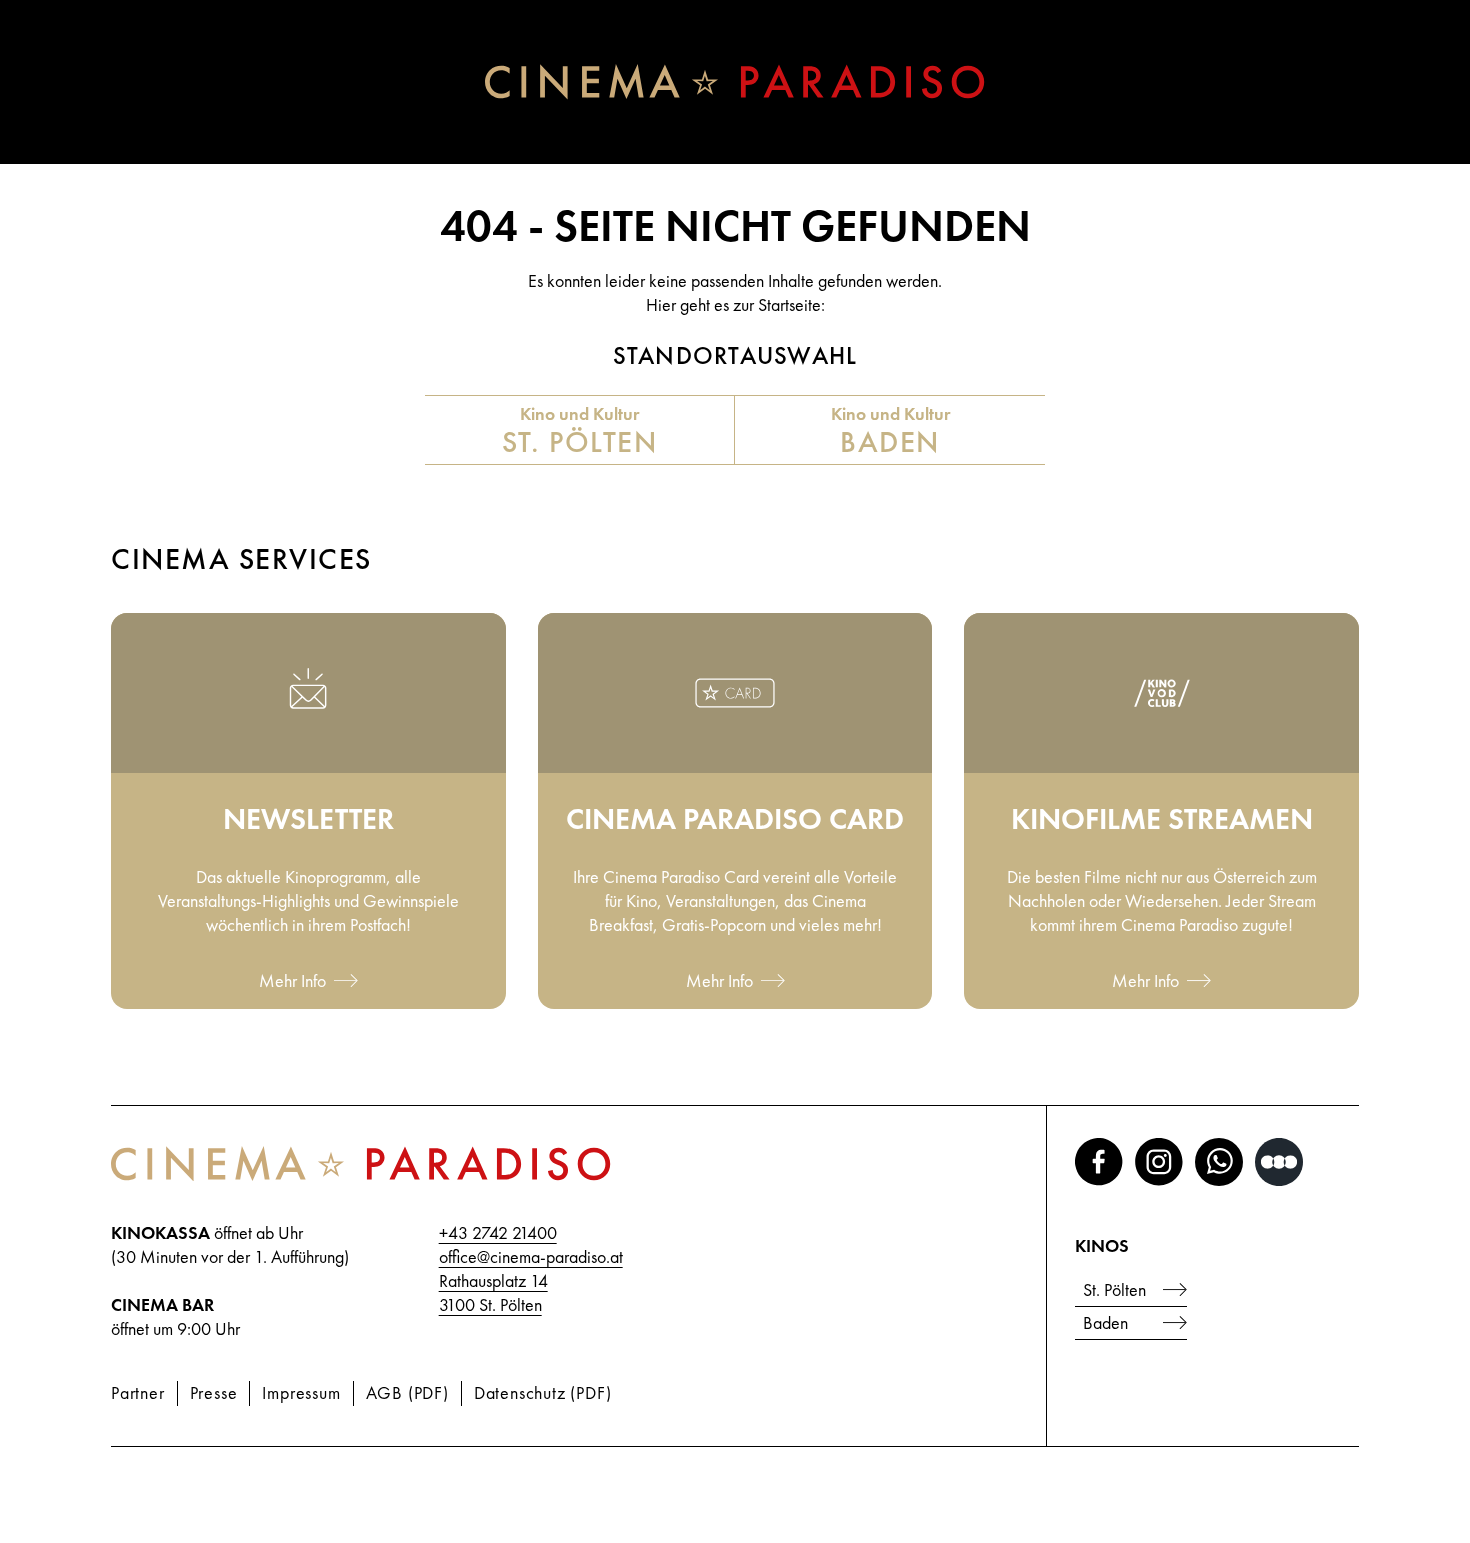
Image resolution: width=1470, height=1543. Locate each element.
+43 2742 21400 (498, 1232)
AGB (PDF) (407, 1392)
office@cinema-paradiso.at (531, 1256)
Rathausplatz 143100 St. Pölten (493, 1292)
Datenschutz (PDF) (543, 1392)
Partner (138, 1392)
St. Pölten (1114, 1289)
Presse (214, 1392)
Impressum (301, 1392)
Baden (1105, 1322)
